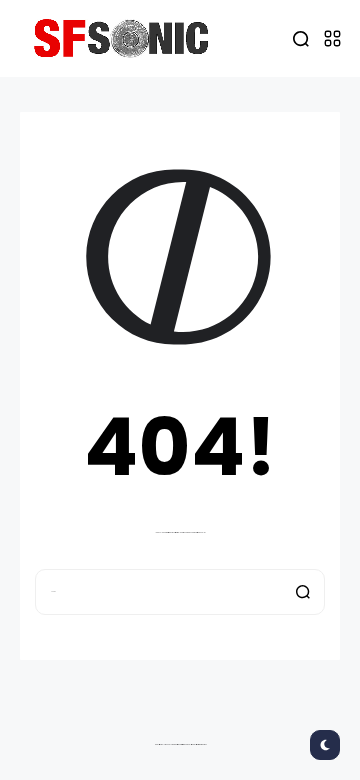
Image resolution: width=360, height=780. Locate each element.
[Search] (303, 592)
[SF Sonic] (126, 38)
